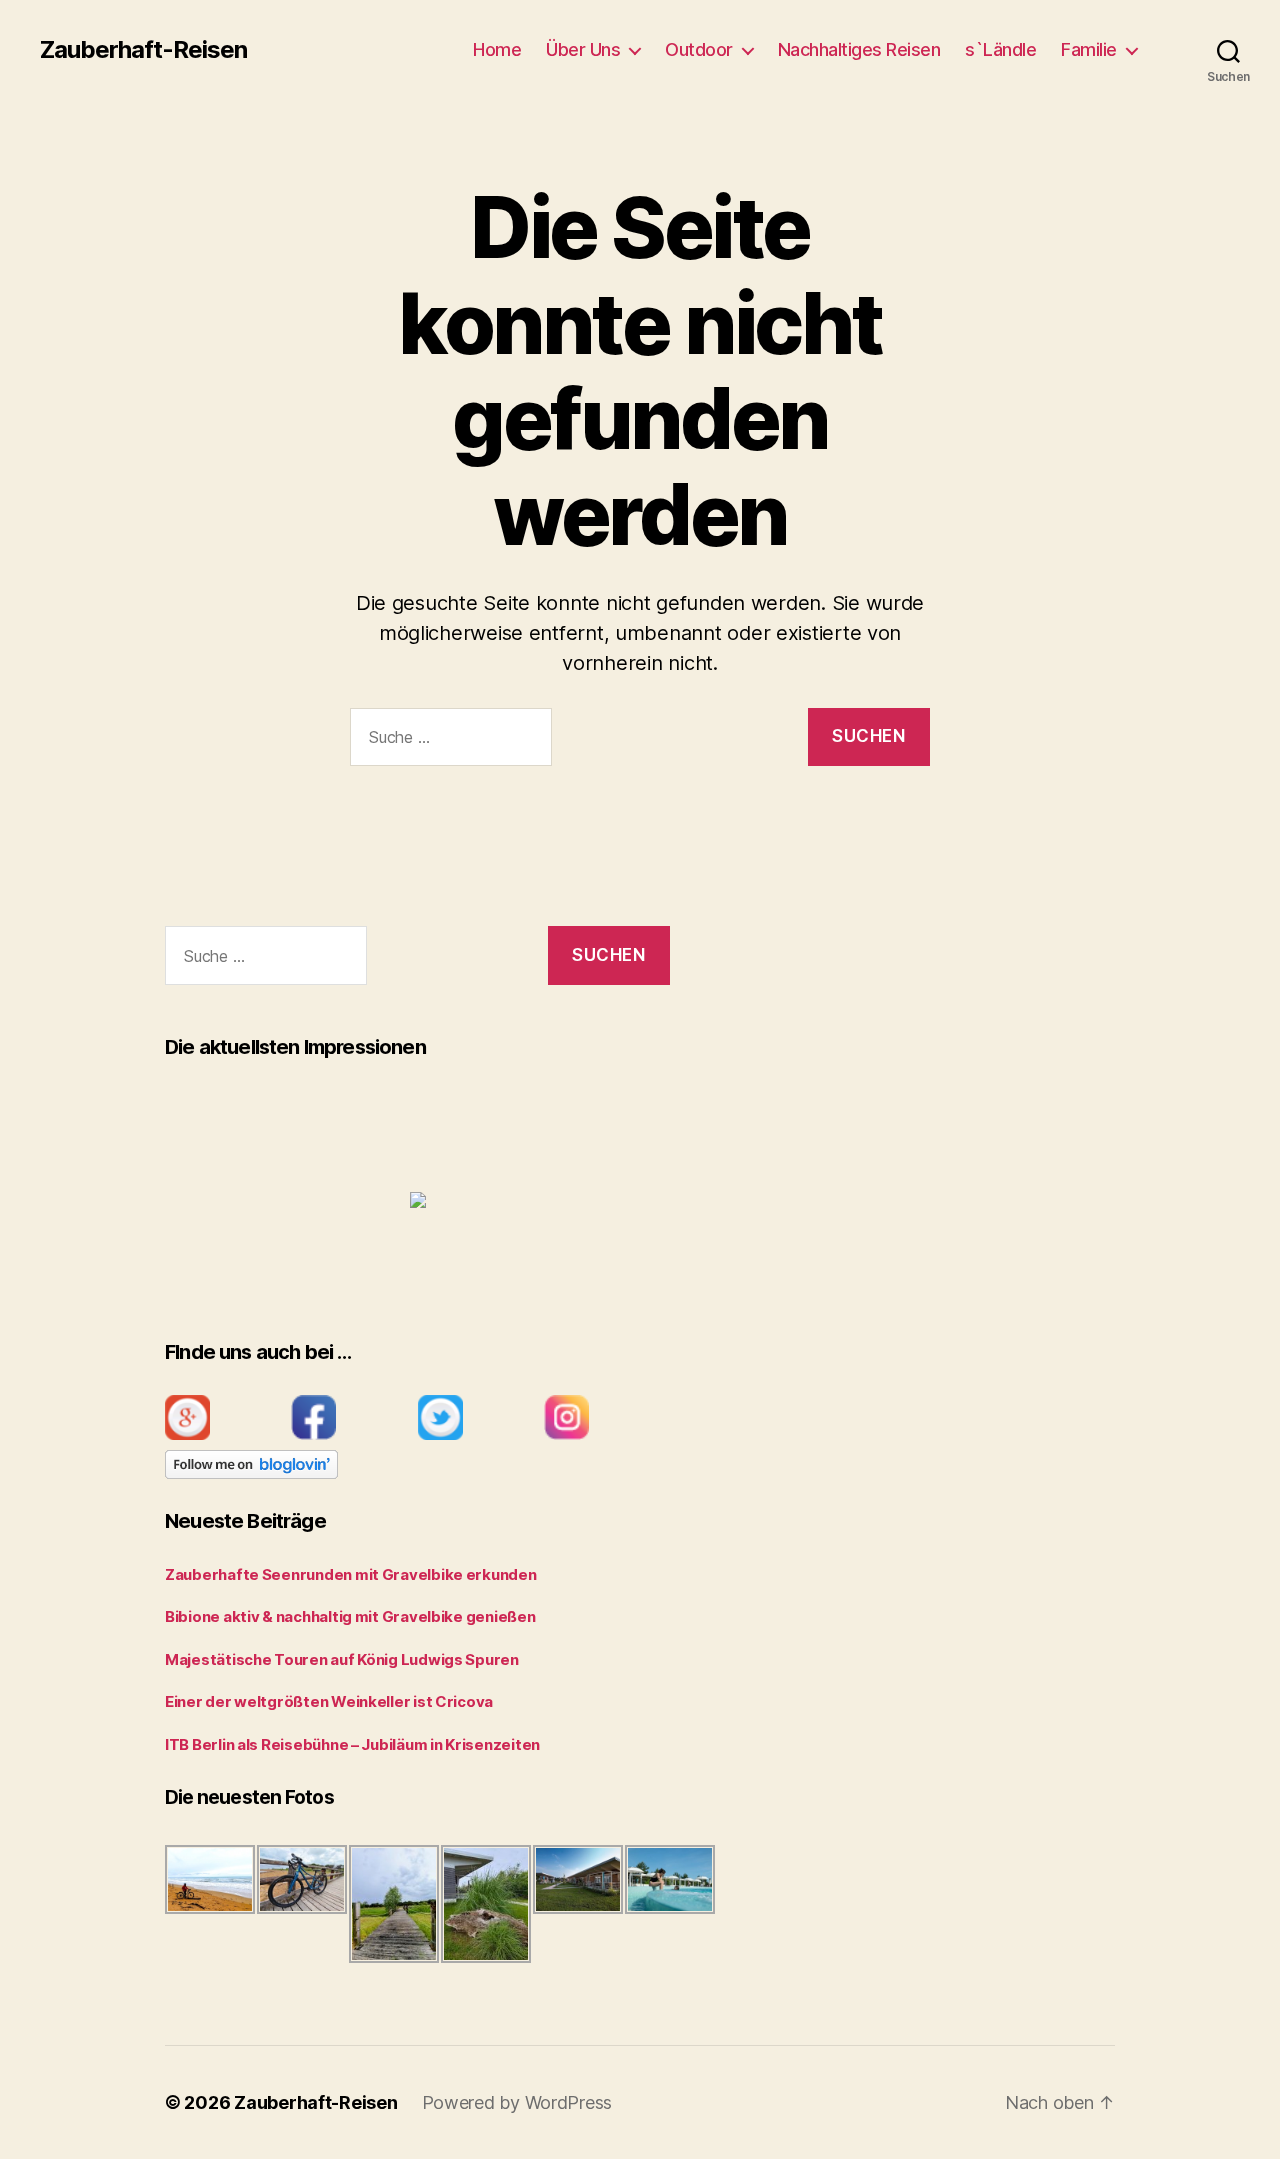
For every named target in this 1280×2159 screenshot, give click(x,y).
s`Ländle (1000, 49)
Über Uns (583, 49)
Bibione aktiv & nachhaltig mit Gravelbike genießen (350, 1616)
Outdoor (699, 49)
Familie (1089, 49)
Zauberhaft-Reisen (143, 50)
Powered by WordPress (517, 2102)
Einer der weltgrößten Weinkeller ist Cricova (329, 1701)
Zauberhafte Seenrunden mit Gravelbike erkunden (351, 1574)
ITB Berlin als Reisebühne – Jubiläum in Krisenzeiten (352, 1744)
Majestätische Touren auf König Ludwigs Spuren (342, 1659)
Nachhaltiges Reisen (859, 49)
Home (497, 49)
